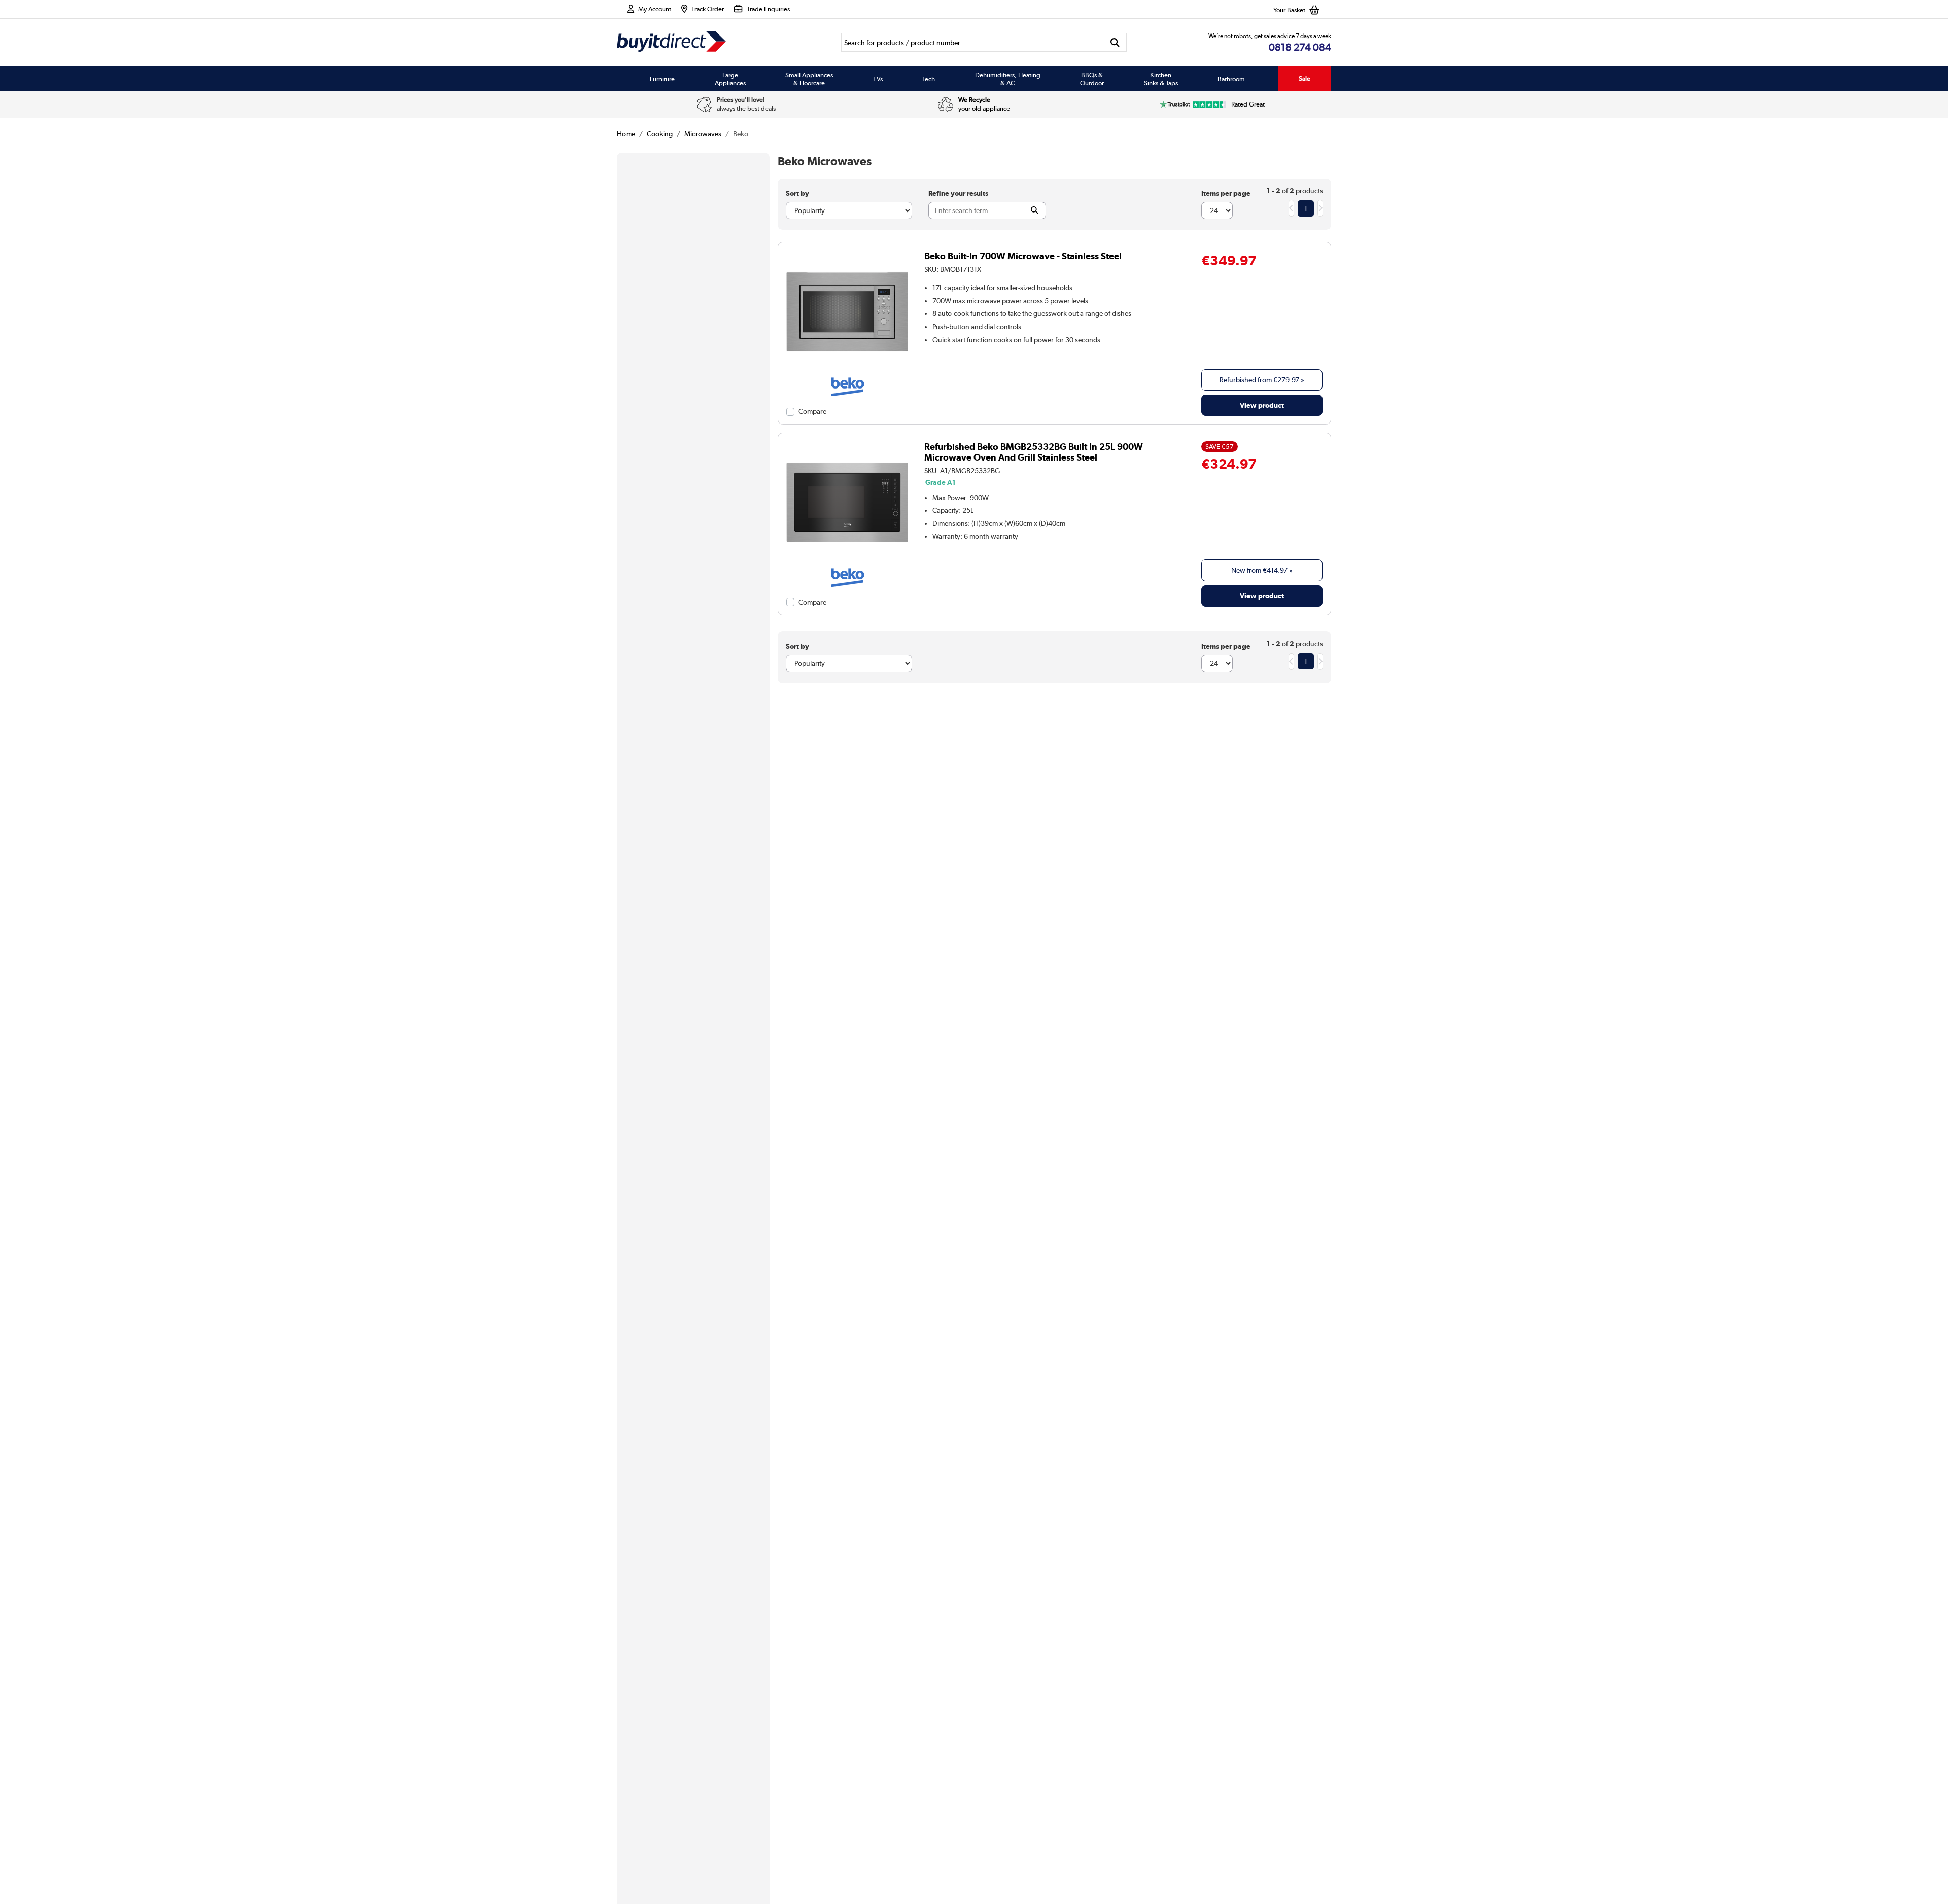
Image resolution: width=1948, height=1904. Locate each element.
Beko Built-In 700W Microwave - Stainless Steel (1023, 256)
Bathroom (1231, 79)
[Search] (1115, 42)
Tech (929, 79)
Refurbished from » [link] (1262, 380)
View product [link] (1262, 405)
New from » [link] (1262, 570)
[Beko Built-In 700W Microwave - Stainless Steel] (847, 373)
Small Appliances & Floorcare (809, 79)
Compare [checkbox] (812, 411)
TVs (878, 79)
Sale (1305, 78)
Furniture (662, 79)
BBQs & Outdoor (1092, 79)
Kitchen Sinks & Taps (1161, 79)
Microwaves (703, 134)
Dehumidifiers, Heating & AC (1008, 79)
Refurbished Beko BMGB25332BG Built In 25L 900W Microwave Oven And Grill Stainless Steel (1034, 452)
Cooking (660, 134)
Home (626, 134)
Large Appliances (730, 79)
